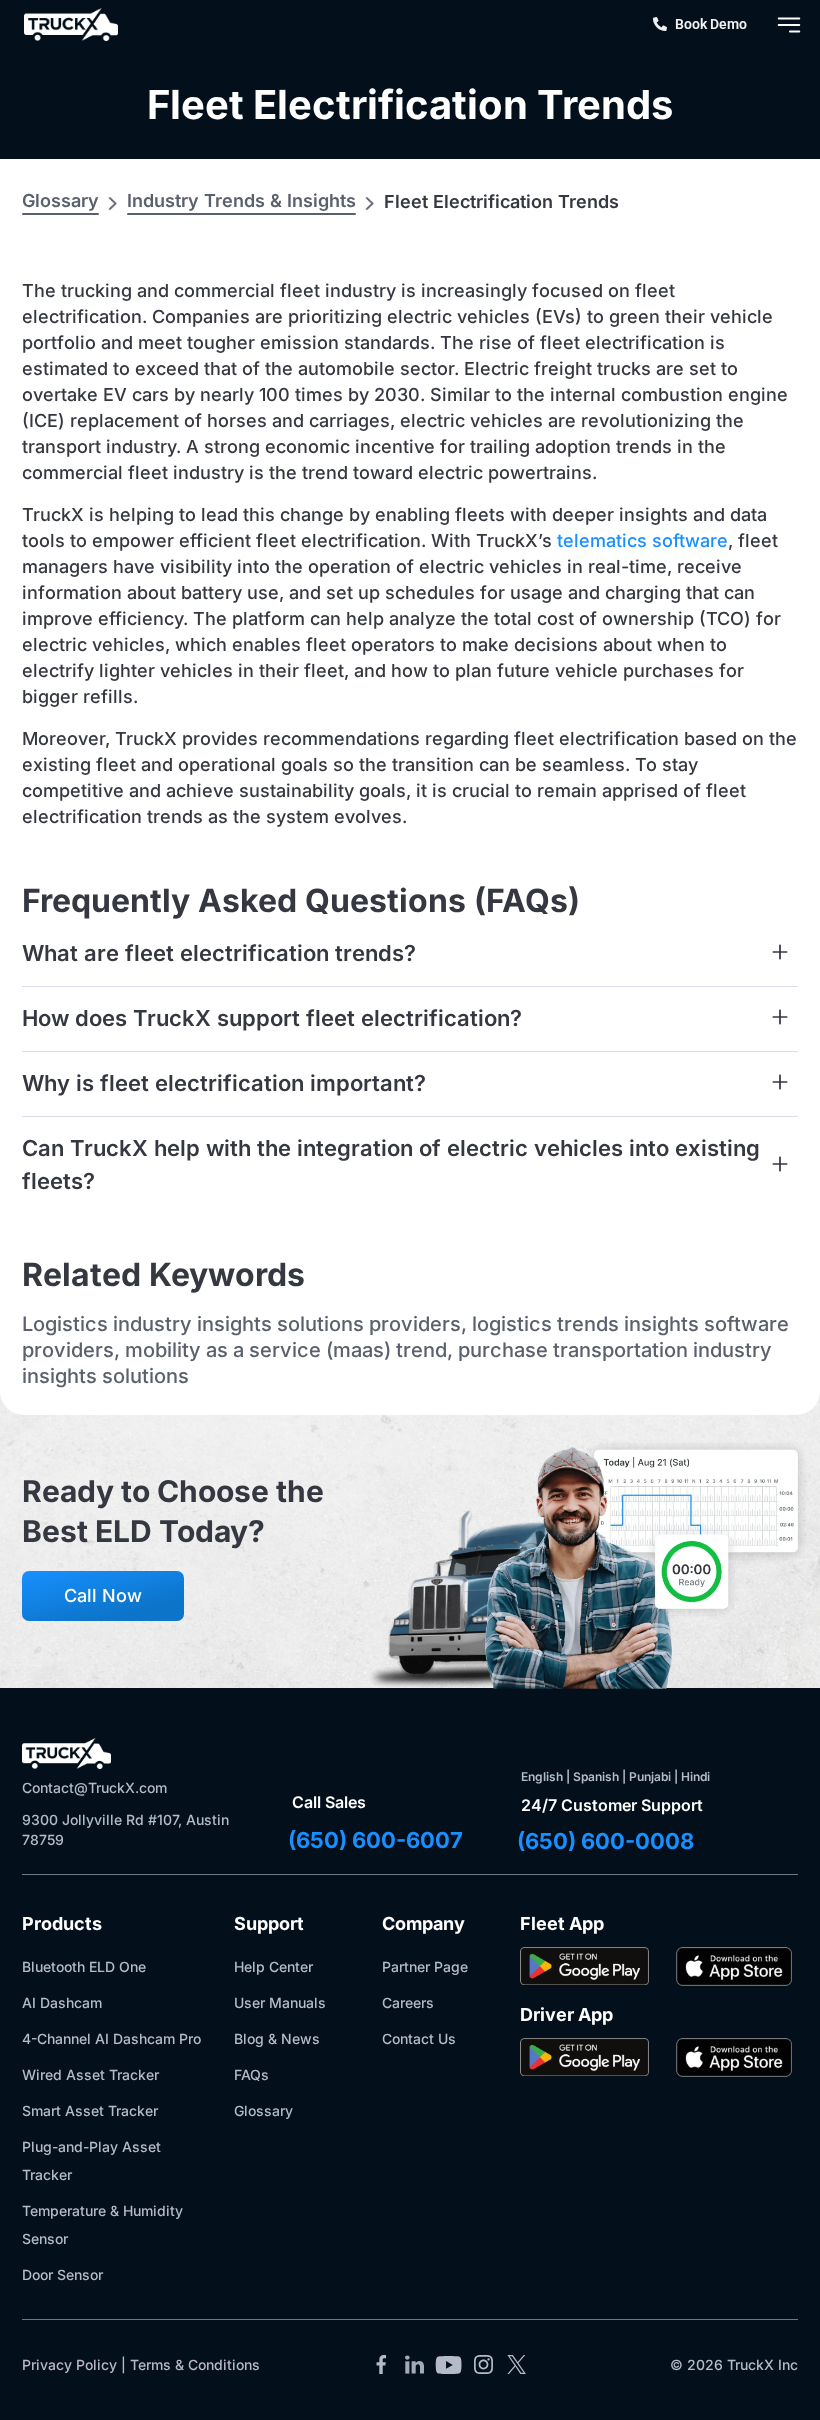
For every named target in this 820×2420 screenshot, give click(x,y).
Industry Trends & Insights (241, 200)
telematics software (642, 540)
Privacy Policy (69, 2364)
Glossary (60, 200)
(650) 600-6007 (375, 1840)
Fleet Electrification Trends (410, 104)
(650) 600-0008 (605, 1841)
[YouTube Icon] (449, 2365)
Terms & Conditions (195, 2364)
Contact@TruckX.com (94, 1787)
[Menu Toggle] (789, 25)
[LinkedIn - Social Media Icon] (415, 2365)
